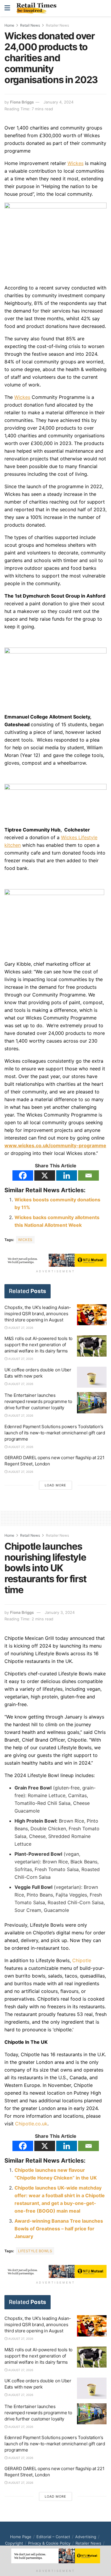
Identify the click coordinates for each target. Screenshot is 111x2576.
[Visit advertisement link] (55, 1260)
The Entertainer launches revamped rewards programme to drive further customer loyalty (38, 1401)
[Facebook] (23, 1175)
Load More (55, 1485)
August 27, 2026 (20, 1328)
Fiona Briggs (22, 102)
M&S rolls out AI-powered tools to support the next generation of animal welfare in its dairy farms (38, 1345)
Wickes (25, 1240)
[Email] (89, 1175)
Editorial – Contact (53, 2537)
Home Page (21, 2537)
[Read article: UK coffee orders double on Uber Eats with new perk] (92, 1377)
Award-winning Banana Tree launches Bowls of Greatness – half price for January (59, 2229)
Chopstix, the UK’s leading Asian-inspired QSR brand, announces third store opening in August (38, 1314)
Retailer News (57, 25)
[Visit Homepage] (38, 8)
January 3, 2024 (60, 1612)
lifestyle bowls (35, 2251)
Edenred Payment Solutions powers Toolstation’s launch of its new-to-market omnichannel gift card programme (55, 1433)
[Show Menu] (7, 8)
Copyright (14, 2543)
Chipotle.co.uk (31, 2124)
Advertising (86, 2537)
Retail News (30, 25)
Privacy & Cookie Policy (49, 2543)
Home (9, 25)
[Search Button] (103, 8)
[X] (45, 1175)
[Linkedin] (67, 1175)
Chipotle (82, 1960)
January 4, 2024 (58, 102)
